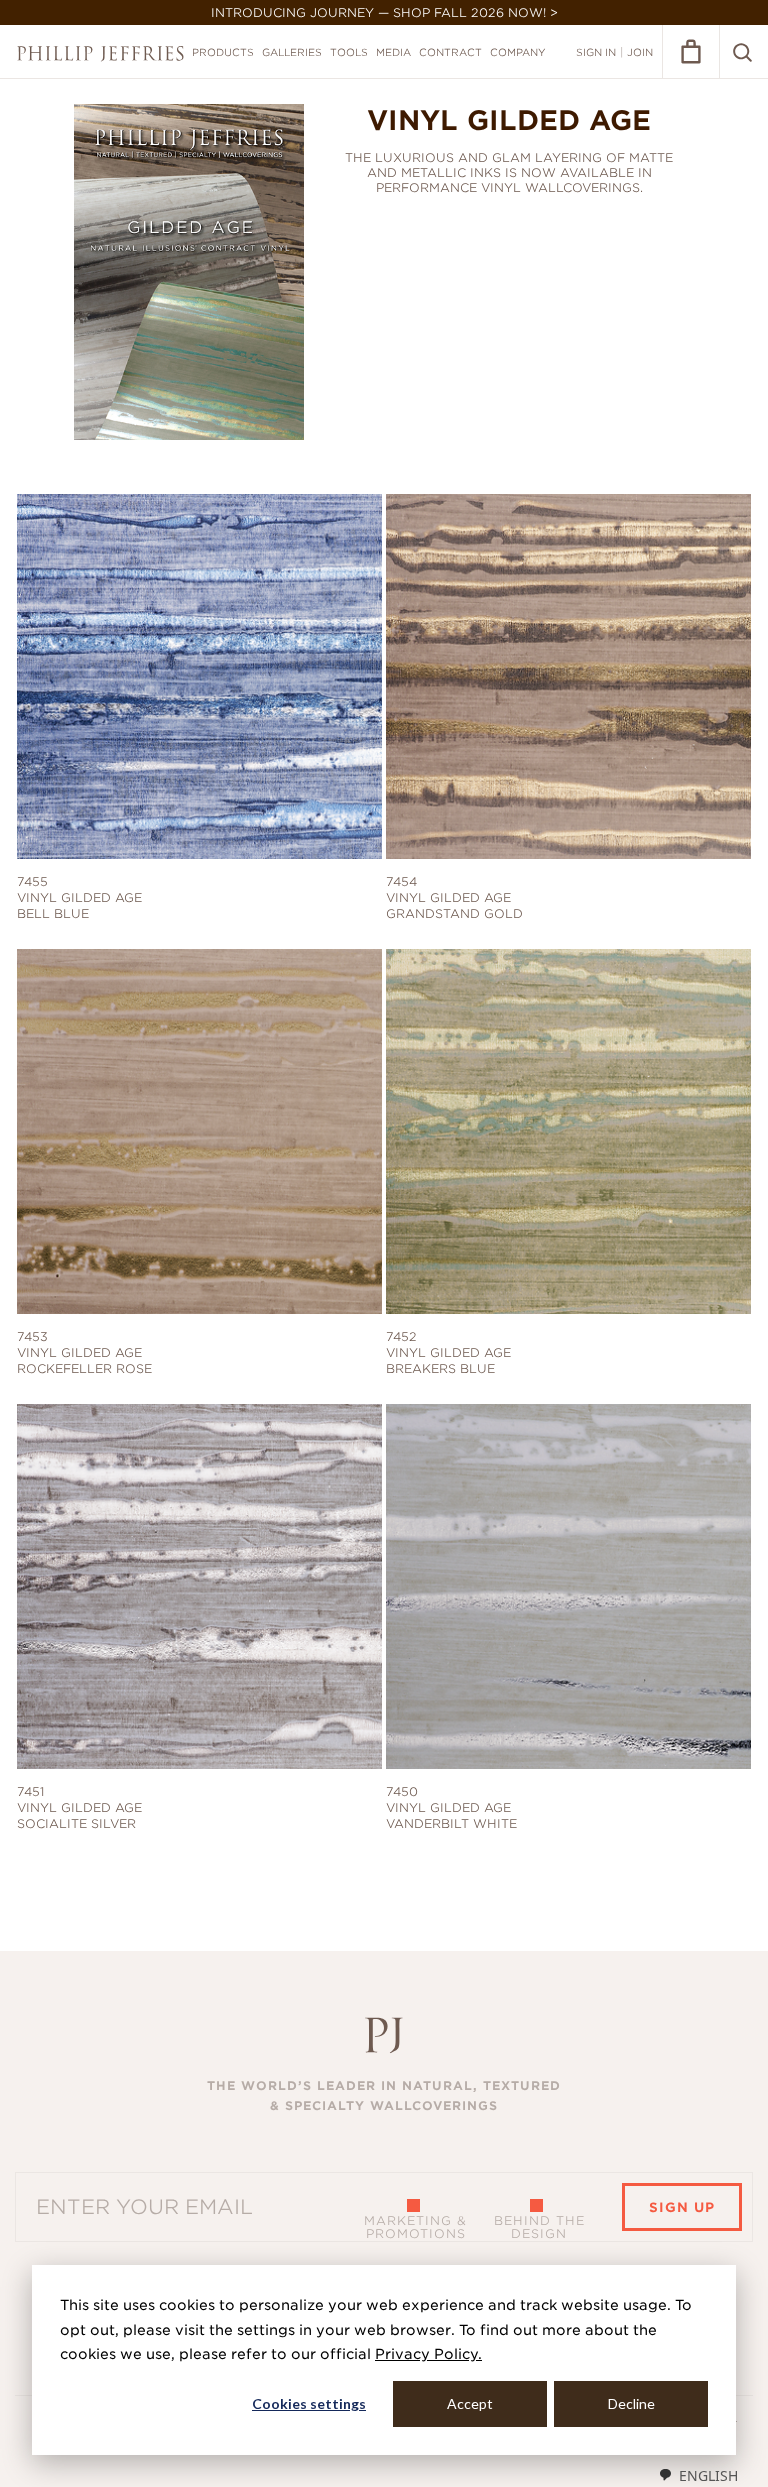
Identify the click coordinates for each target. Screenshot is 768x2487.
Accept (470, 2403)
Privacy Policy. (428, 2354)
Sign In (596, 52)
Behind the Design (539, 2227)
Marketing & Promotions (415, 2227)
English (708, 2475)
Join (640, 52)
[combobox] (698, 2475)
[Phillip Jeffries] (100, 53)
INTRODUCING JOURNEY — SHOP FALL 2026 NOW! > (384, 12)
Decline (631, 2403)
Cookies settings (309, 2403)
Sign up (682, 2207)
